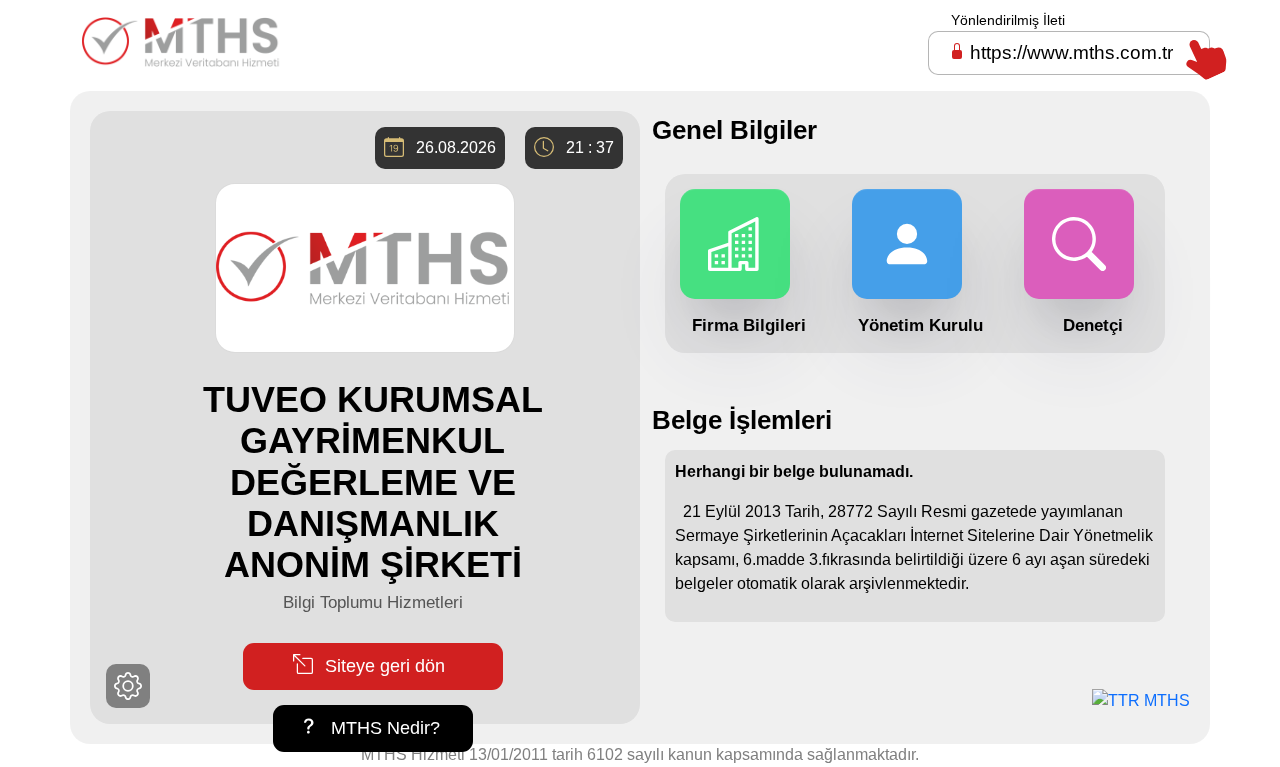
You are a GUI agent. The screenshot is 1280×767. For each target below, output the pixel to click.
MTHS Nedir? (383, 728)
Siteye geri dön (382, 666)
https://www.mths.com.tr (1071, 52)
